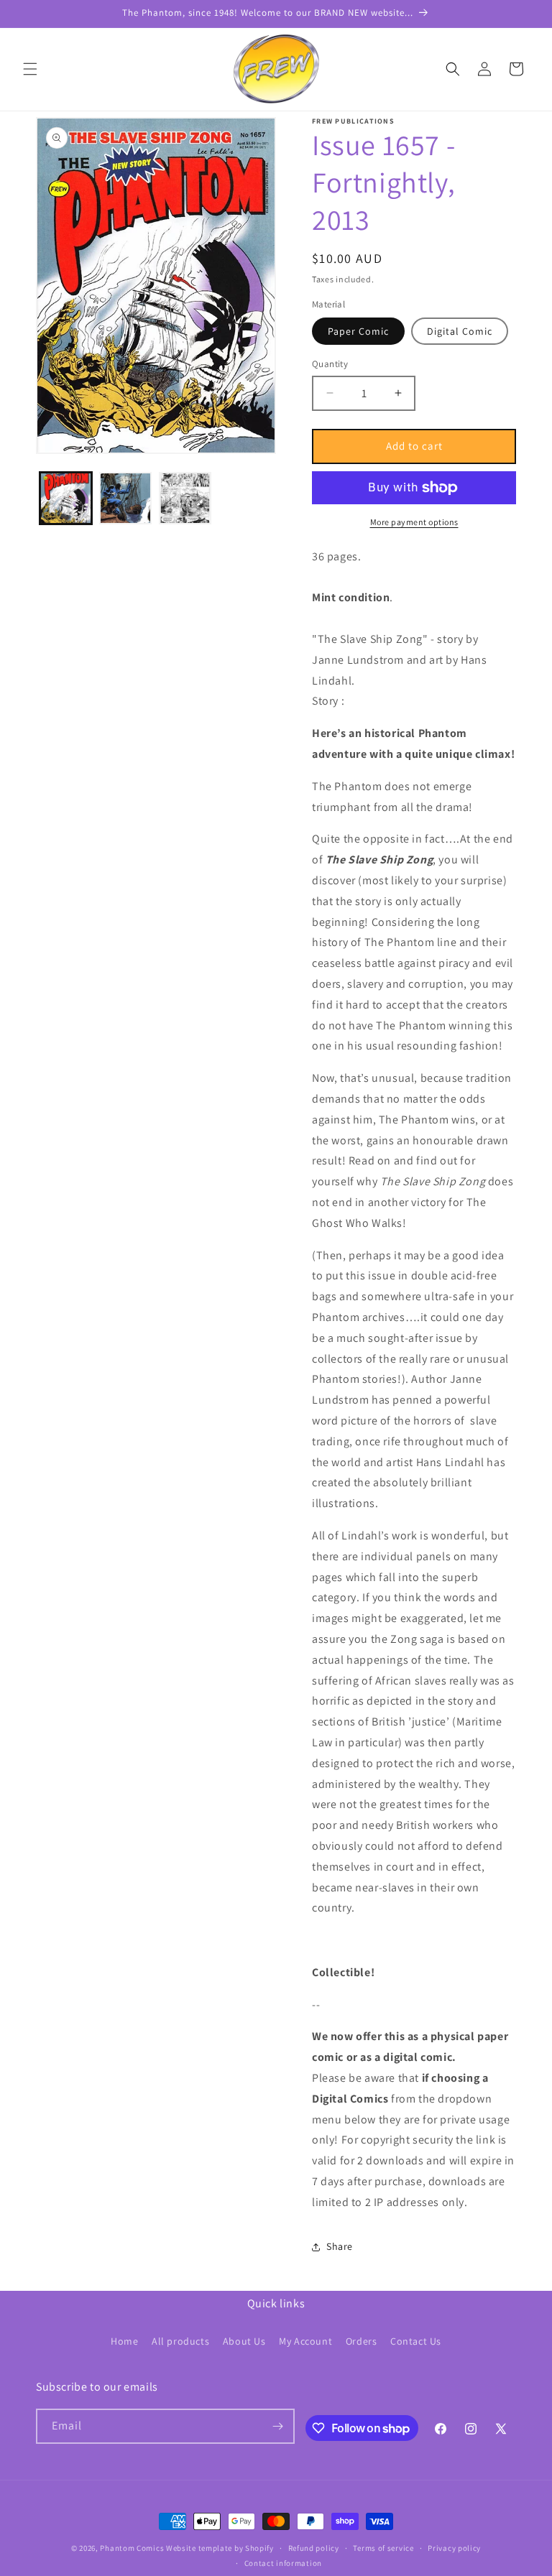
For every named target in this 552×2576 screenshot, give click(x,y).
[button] (30, 69)
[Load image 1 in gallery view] (66, 498)
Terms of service (383, 2548)
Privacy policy (454, 2548)
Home (124, 2341)
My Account (305, 2341)
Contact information (283, 2563)
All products (180, 2341)
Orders (362, 2341)
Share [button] (340, 2246)
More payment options (414, 522)
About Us (244, 2341)
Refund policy (314, 2548)
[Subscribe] (277, 2426)
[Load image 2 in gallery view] (125, 498)
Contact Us (416, 2341)
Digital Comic (460, 331)
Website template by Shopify (220, 2548)
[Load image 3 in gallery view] (185, 498)
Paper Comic (358, 331)
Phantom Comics (132, 2548)
